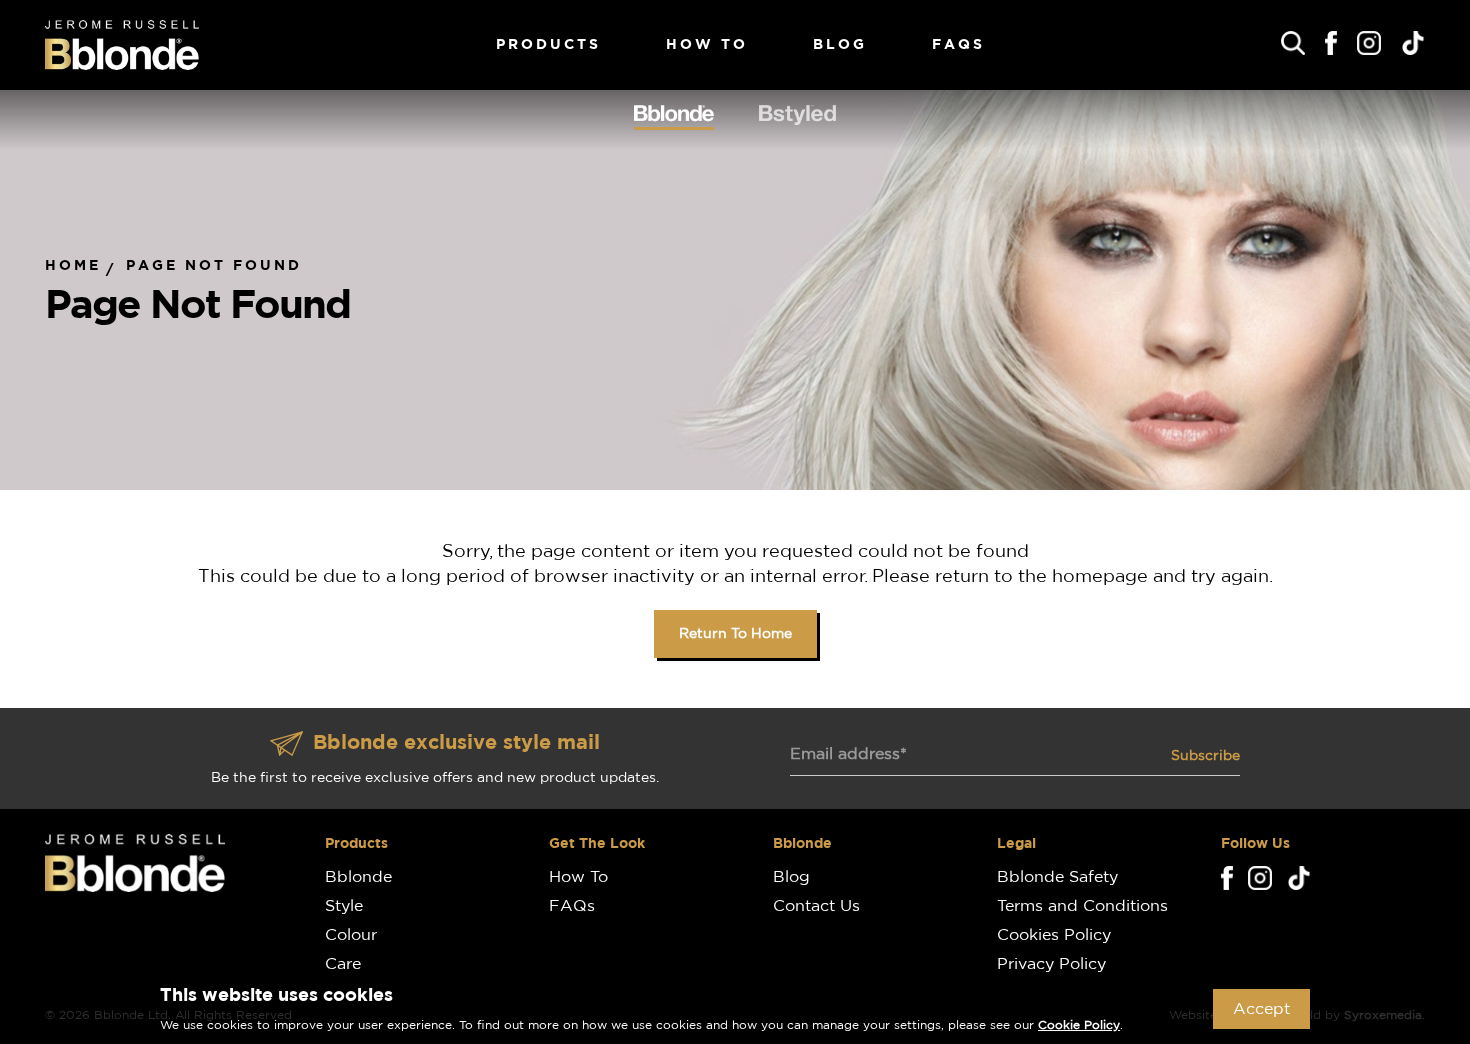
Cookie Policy (1079, 1025)
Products (548, 45)
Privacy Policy (1051, 964)
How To (707, 45)
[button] (1293, 42)
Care (343, 964)
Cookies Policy (1054, 935)
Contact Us (816, 906)
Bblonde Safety (1057, 877)
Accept (1261, 1009)
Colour (351, 935)
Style (344, 906)
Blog (840, 45)
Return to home (735, 634)
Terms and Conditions (1082, 906)
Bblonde (358, 877)
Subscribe (1205, 756)
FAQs (958, 45)
